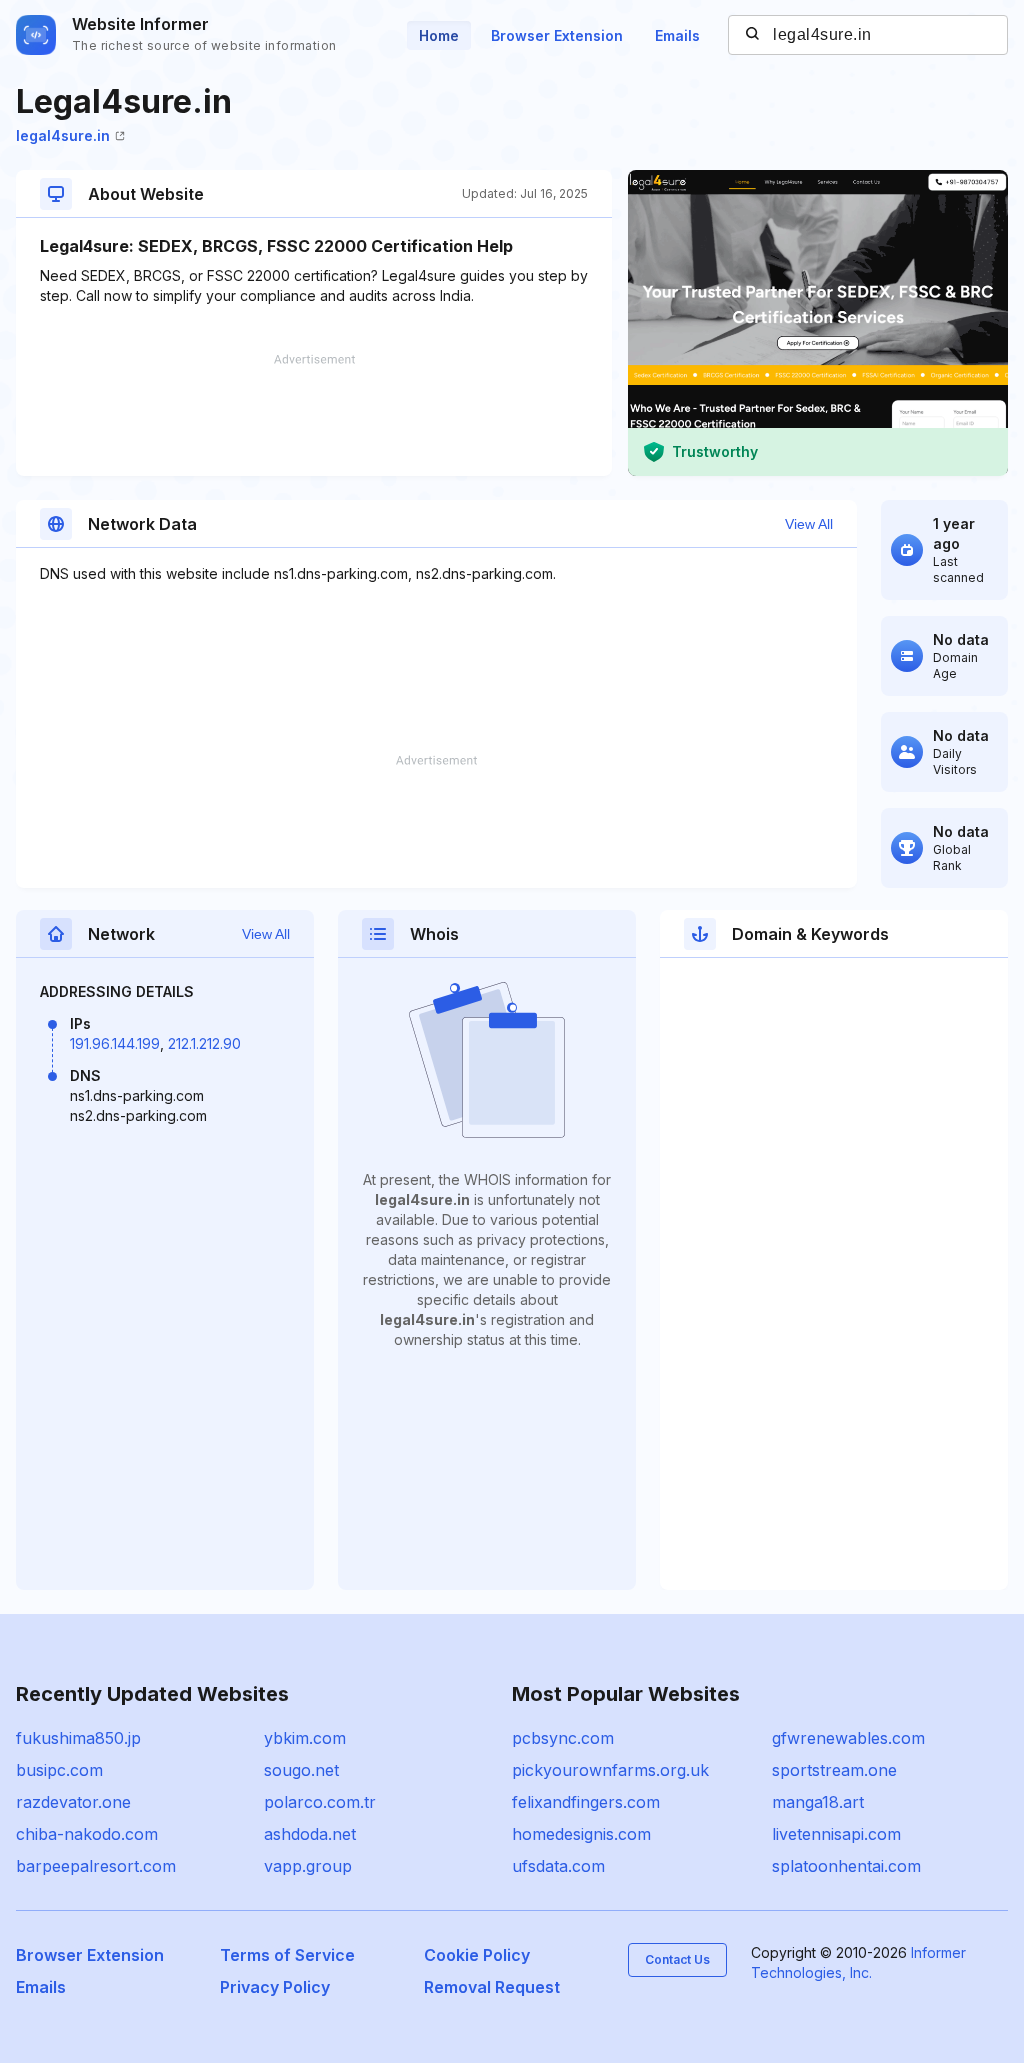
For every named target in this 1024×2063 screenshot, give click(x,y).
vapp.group (308, 1866)
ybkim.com (305, 1738)
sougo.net (301, 1770)
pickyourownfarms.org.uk (610, 1770)
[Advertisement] (314, 415)
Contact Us (677, 1959)
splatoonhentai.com (846, 1866)
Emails (677, 35)
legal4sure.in (63, 135)
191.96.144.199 (115, 1043)
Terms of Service (287, 1955)
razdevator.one (73, 1802)
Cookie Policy (477, 1955)
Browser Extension (557, 35)
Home (439, 35)
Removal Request (492, 1987)
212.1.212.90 (204, 1043)
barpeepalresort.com (96, 1866)
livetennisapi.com (836, 1834)
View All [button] (809, 524)
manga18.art (818, 1802)
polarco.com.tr (320, 1802)
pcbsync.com (563, 1738)
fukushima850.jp (78, 1738)
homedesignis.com (581, 1834)
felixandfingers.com (586, 1802)
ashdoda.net (310, 1834)
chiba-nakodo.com (87, 1834)
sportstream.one (834, 1770)
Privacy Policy (275, 1987)
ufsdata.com (558, 1866)
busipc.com (59, 1770)
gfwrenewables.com (848, 1738)
